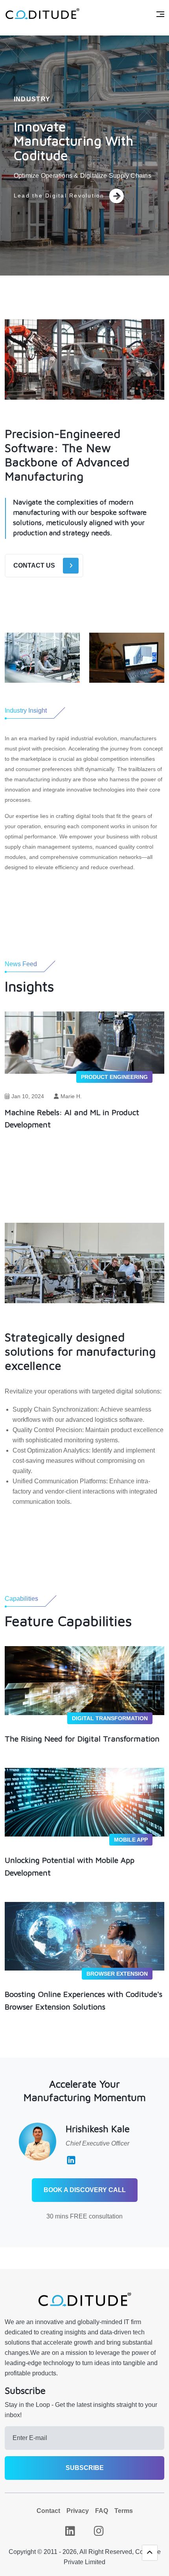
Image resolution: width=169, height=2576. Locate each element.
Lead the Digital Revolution (59, 196)
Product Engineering (114, 1077)
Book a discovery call (85, 2190)
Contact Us (34, 565)
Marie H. (71, 1096)
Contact (48, 2511)
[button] (150, 2553)
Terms (124, 2511)
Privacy (78, 2511)
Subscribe (85, 2468)
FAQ (102, 2511)
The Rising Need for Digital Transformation (82, 1739)
